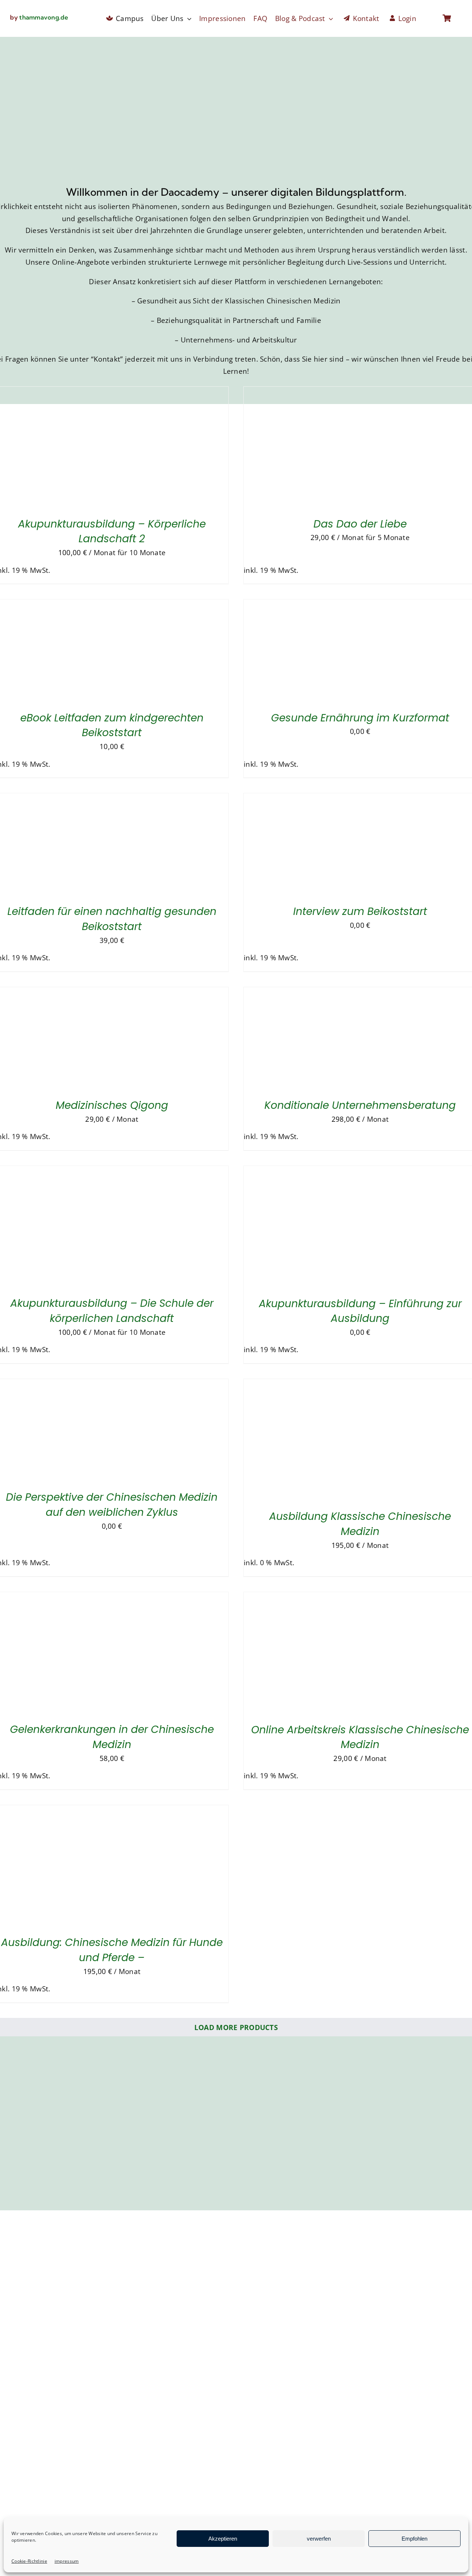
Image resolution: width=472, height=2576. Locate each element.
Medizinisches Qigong (112, 1105)
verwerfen (319, 2539)
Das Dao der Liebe (360, 524)
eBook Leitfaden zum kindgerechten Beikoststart (112, 725)
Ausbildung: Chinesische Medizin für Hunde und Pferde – (112, 1950)
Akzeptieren (223, 2539)
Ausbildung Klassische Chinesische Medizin (360, 1524)
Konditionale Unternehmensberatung (360, 1105)
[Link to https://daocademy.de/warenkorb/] (447, 18)
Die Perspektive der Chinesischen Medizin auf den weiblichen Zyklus (112, 1505)
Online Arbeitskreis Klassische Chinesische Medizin (360, 1737)
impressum (67, 2561)
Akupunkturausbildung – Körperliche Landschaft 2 (112, 532)
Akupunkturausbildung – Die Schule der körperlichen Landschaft (112, 1311)
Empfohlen (414, 2539)
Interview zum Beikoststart (360, 911)
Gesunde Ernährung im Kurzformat (360, 718)
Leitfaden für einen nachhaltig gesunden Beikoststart (112, 919)
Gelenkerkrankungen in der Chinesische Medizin (112, 1737)
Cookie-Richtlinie (29, 2561)
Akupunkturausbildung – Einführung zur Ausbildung (360, 1311)
